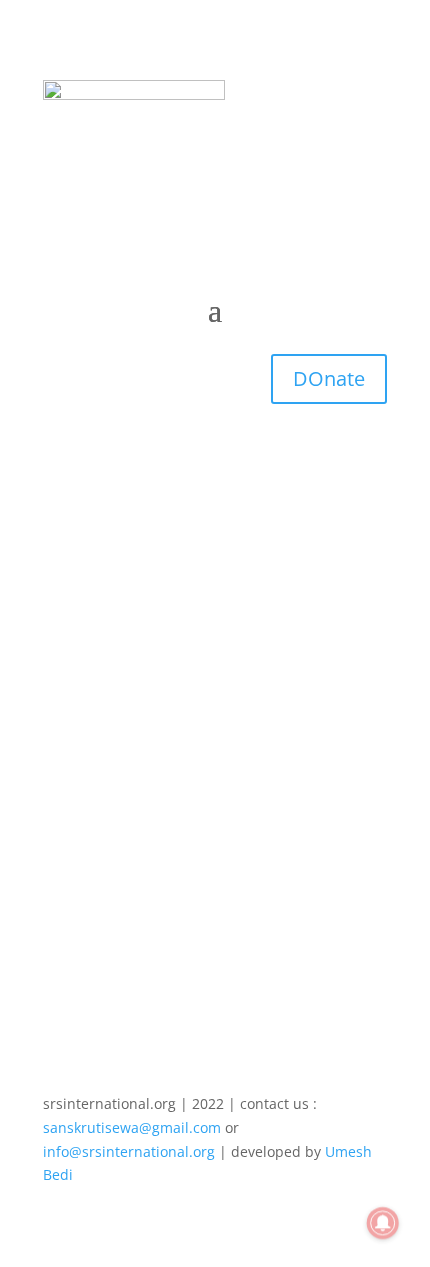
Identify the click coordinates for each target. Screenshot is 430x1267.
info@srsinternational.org (129, 1151)
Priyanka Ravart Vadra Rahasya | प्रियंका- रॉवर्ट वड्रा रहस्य (213, 658)
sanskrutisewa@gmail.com (132, 1127)
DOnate (329, 378)
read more (98, 857)
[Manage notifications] (383, 1223)
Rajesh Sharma (133, 685)
